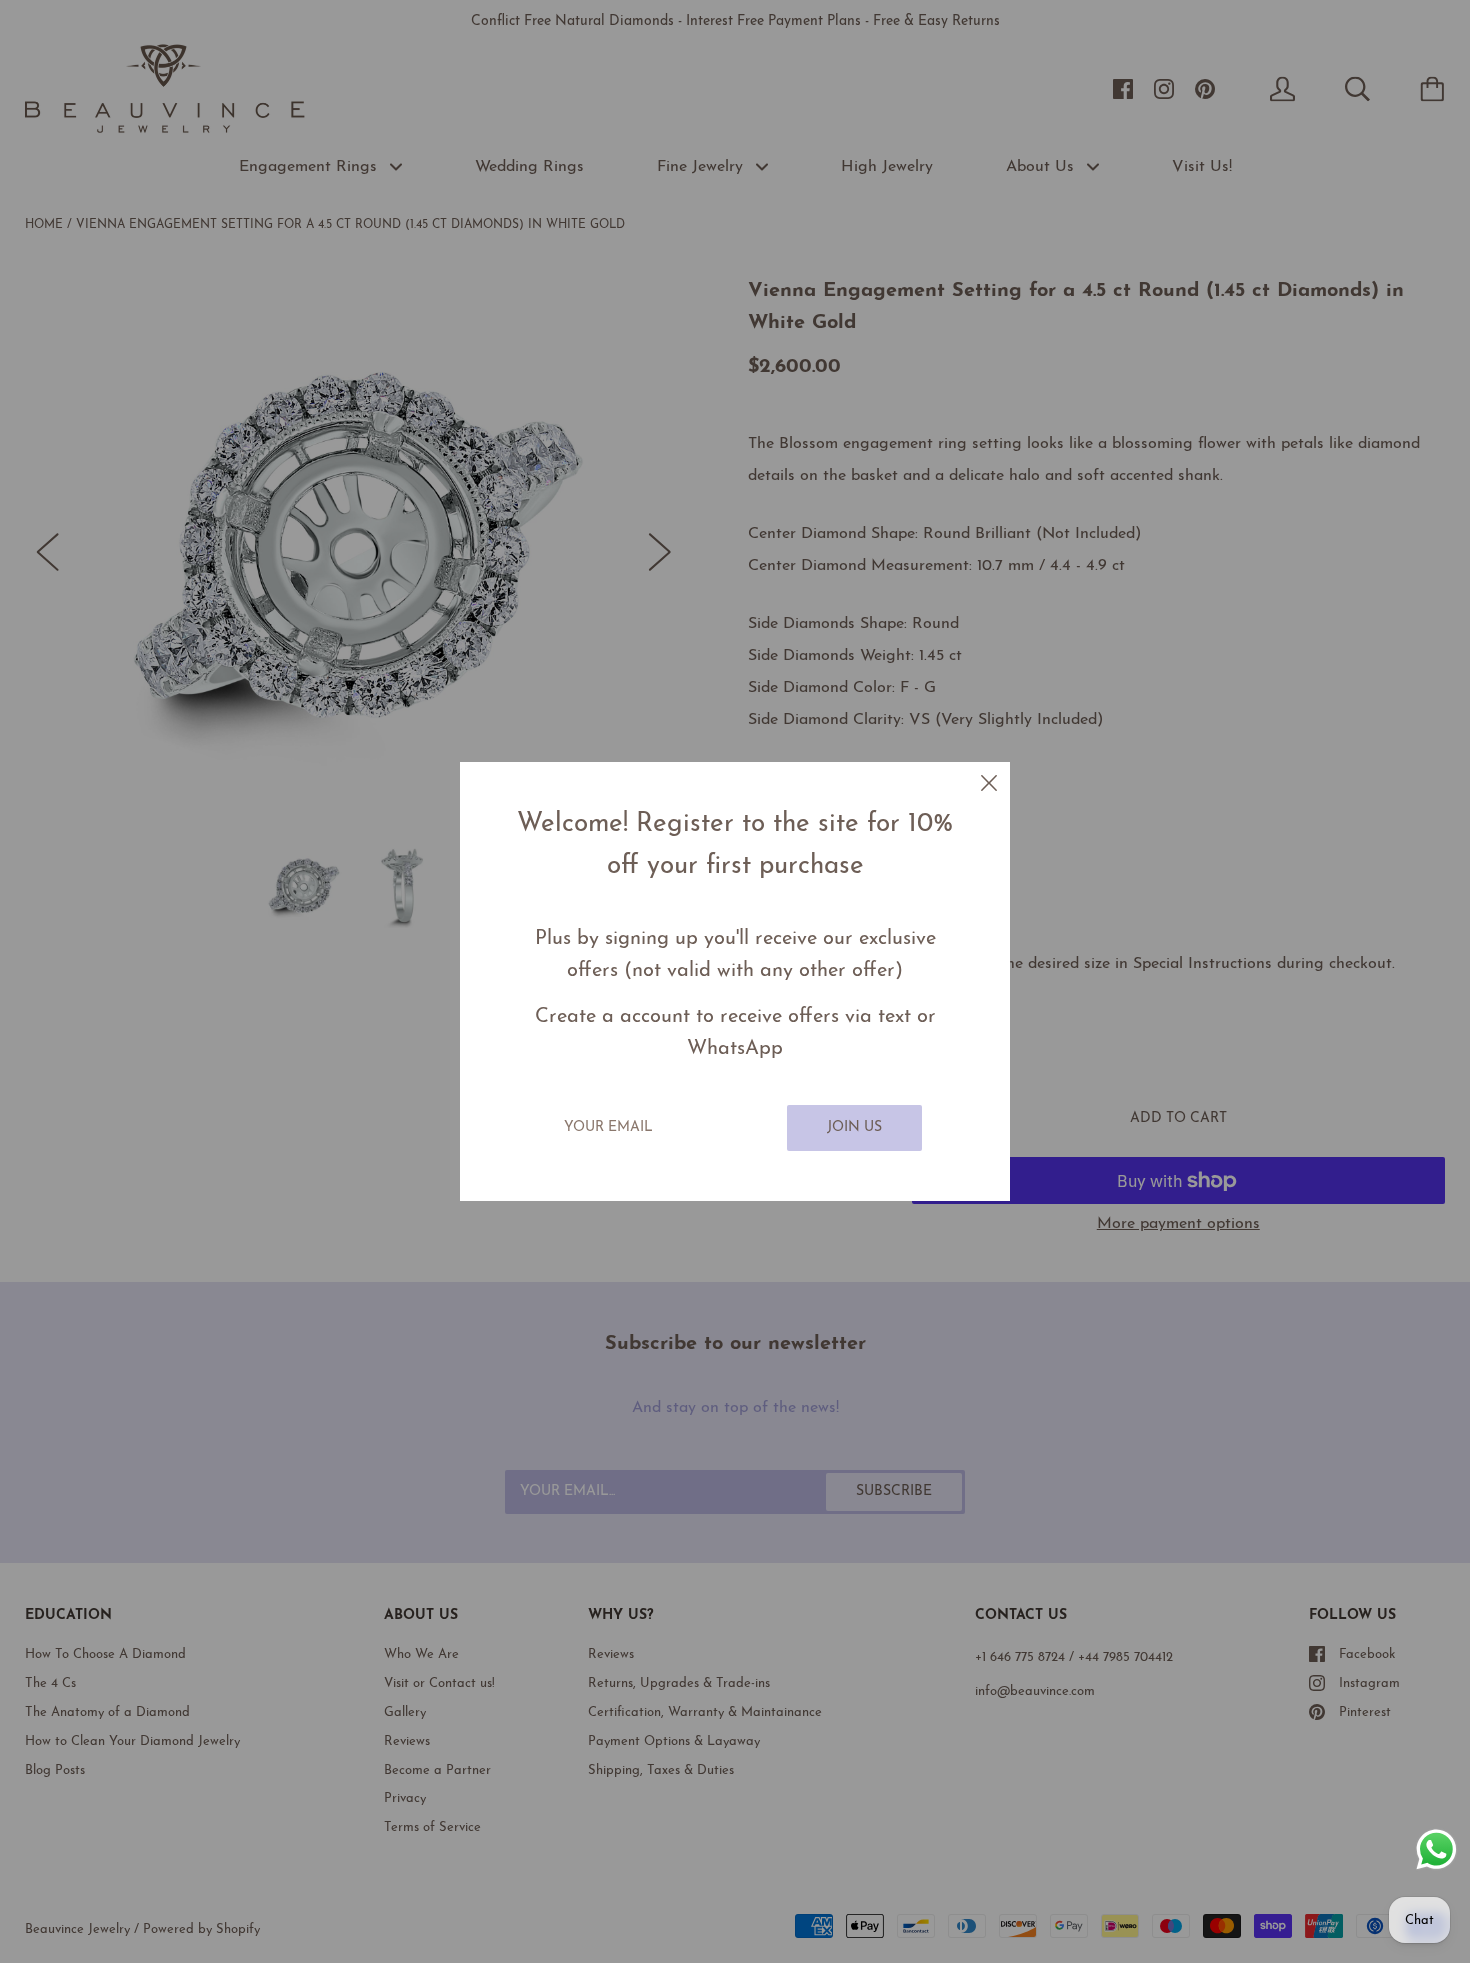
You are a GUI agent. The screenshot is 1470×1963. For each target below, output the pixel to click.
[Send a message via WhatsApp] (1436, 1849)
